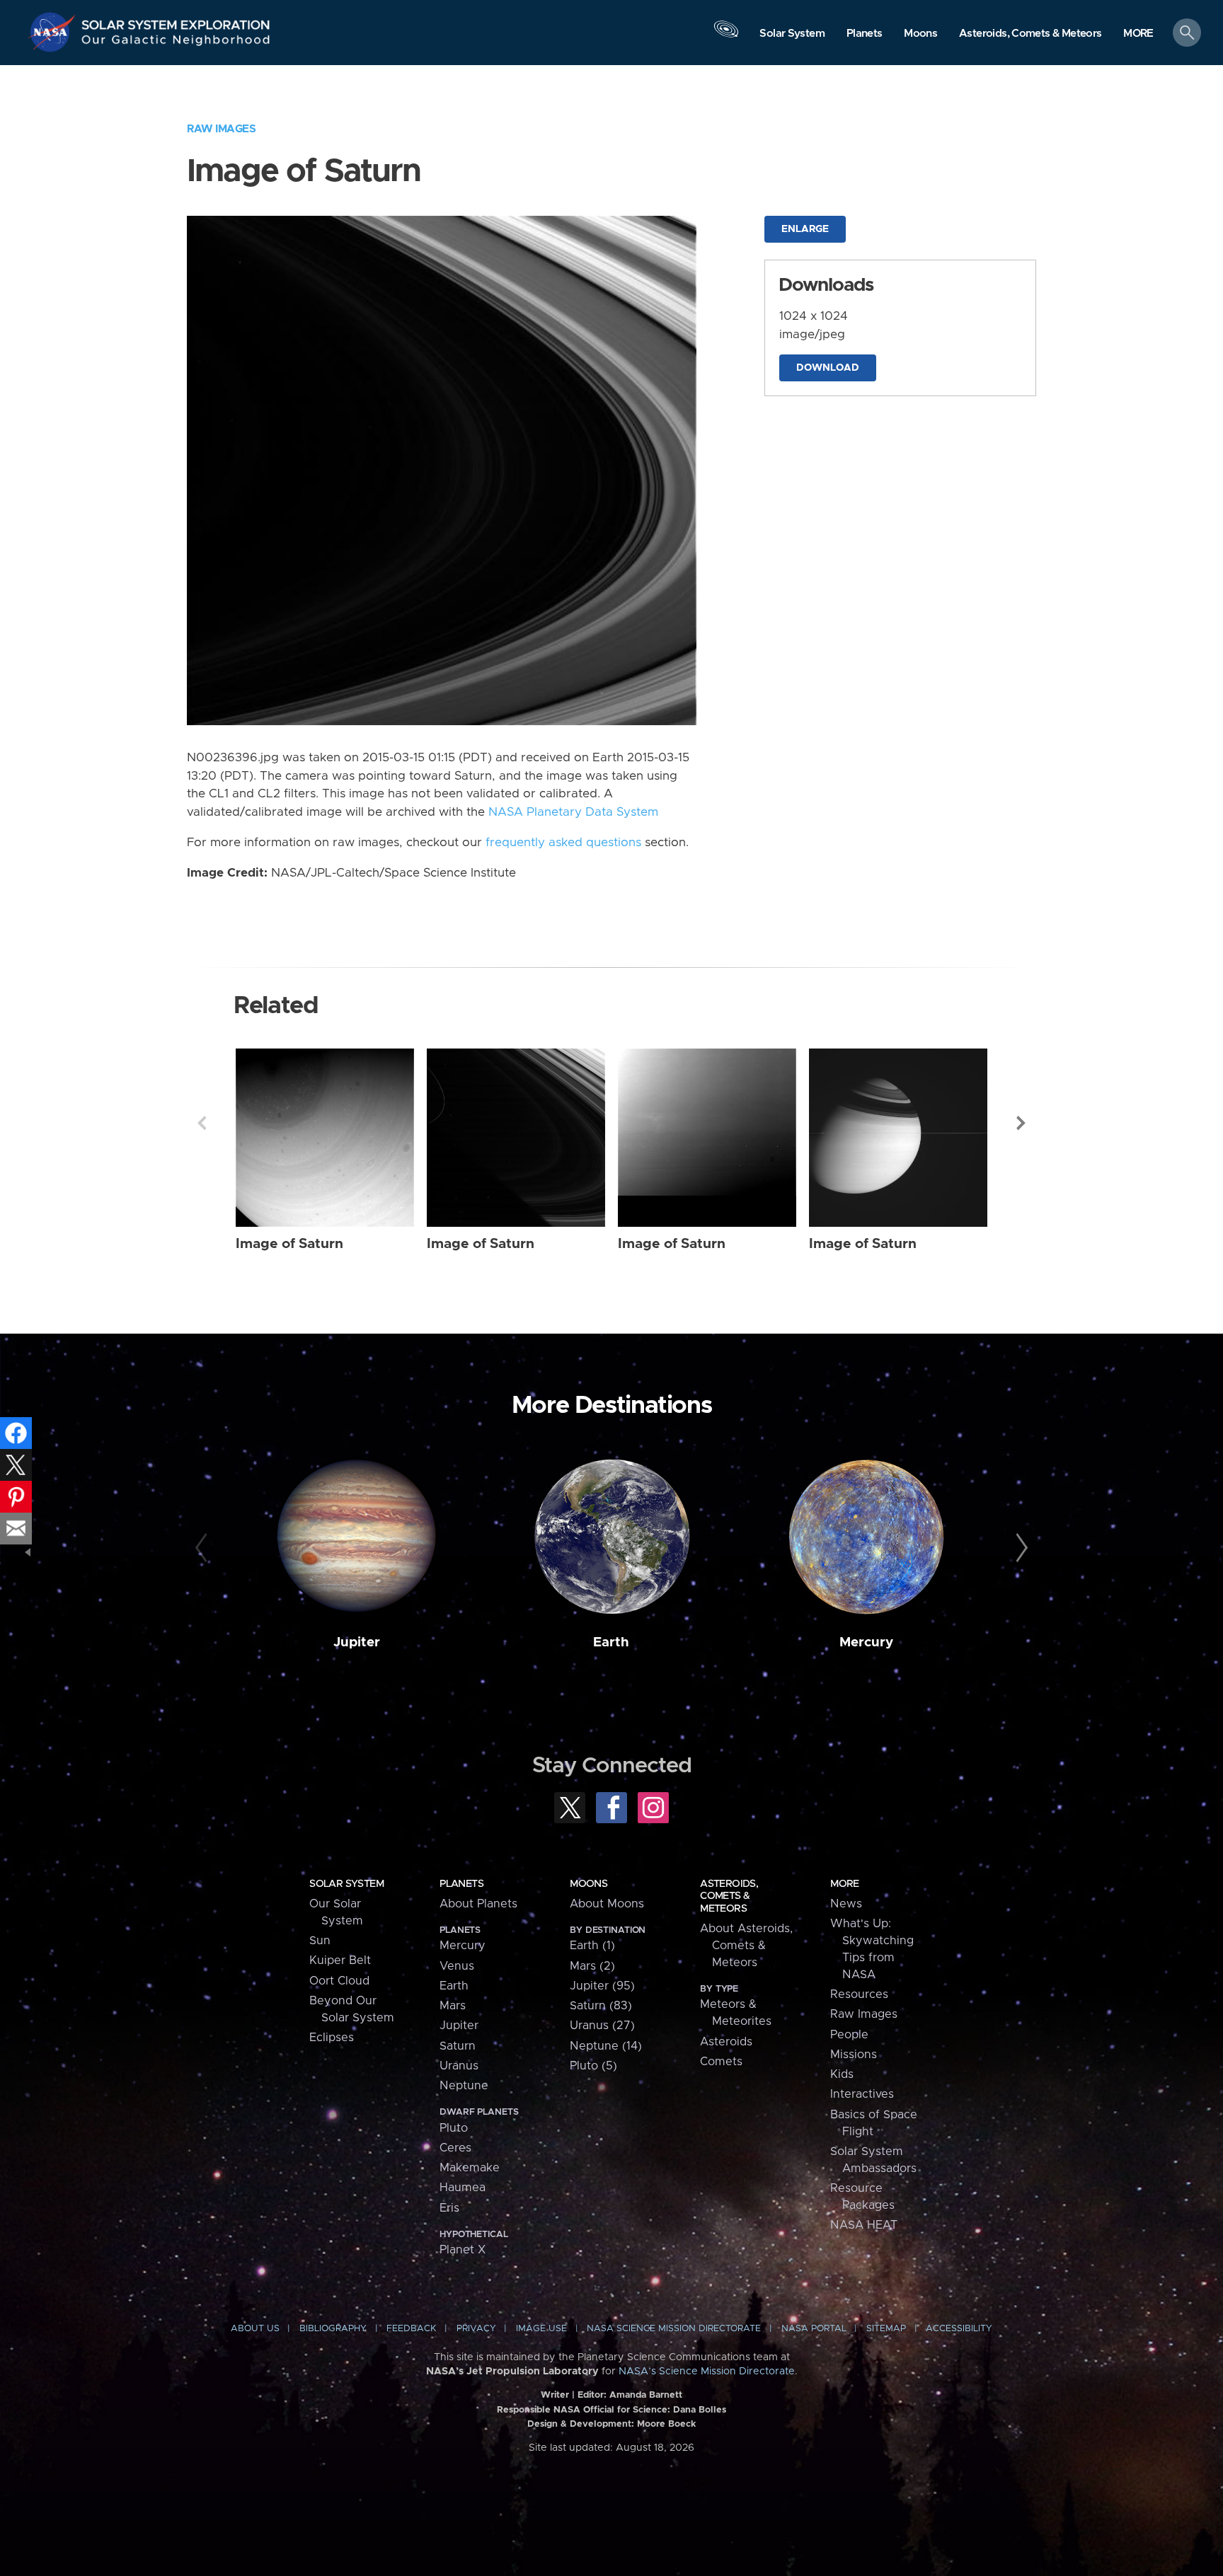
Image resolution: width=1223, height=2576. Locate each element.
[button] (1138, 34)
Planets (461, 1884)
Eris (449, 2208)
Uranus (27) (602, 2026)
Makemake (470, 2168)
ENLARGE (805, 229)
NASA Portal (814, 2329)
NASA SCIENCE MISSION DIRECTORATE (674, 2329)
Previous (202, 1123)
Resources (859, 1994)
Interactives (862, 2094)
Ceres (455, 2148)
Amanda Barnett (646, 2395)
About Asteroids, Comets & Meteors (746, 1946)
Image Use (541, 2329)
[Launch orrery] (726, 36)
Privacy (476, 2329)
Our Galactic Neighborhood (176, 43)
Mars (453, 2006)
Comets (721, 2062)
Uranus (459, 2066)
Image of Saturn (289, 1244)
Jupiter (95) (602, 1986)
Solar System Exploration (176, 21)
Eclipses (332, 2038)
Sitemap (886, 2329)
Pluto (454, 2128)
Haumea (463, 2188)
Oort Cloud (339, 1981)
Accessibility (959, 2329)
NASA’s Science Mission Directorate (707, 2372)
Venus (457, 1966)
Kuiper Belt (340, 1960)
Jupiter (357, 1642)
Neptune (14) (606, 2046)
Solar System (346, 1884)
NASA (54, 32)
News (846, 1904)
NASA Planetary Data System (573, 812)
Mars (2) (592, 1966)
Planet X (463, 2250)
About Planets (478, 1904)
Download (828, 368)
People (849, 2035)
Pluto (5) (593, 2066)
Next (1021, 1123)
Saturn (458, 2046)
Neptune (464, 2086)
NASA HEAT (864, 2225)
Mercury (866, 1642)
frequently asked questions (563, 843)
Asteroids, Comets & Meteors (729, 1896)
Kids (842, 2074)
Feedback (411, 2329)
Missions (854, 2055)
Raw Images (221, 129)
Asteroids (726, 2042)
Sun (320, 1941)
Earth (611, 1642)
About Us (255, 2329)
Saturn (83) (601, 2006)
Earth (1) (592, 1946)
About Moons (607, 1904)
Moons (588, 1884)
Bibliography (333, 2329)
